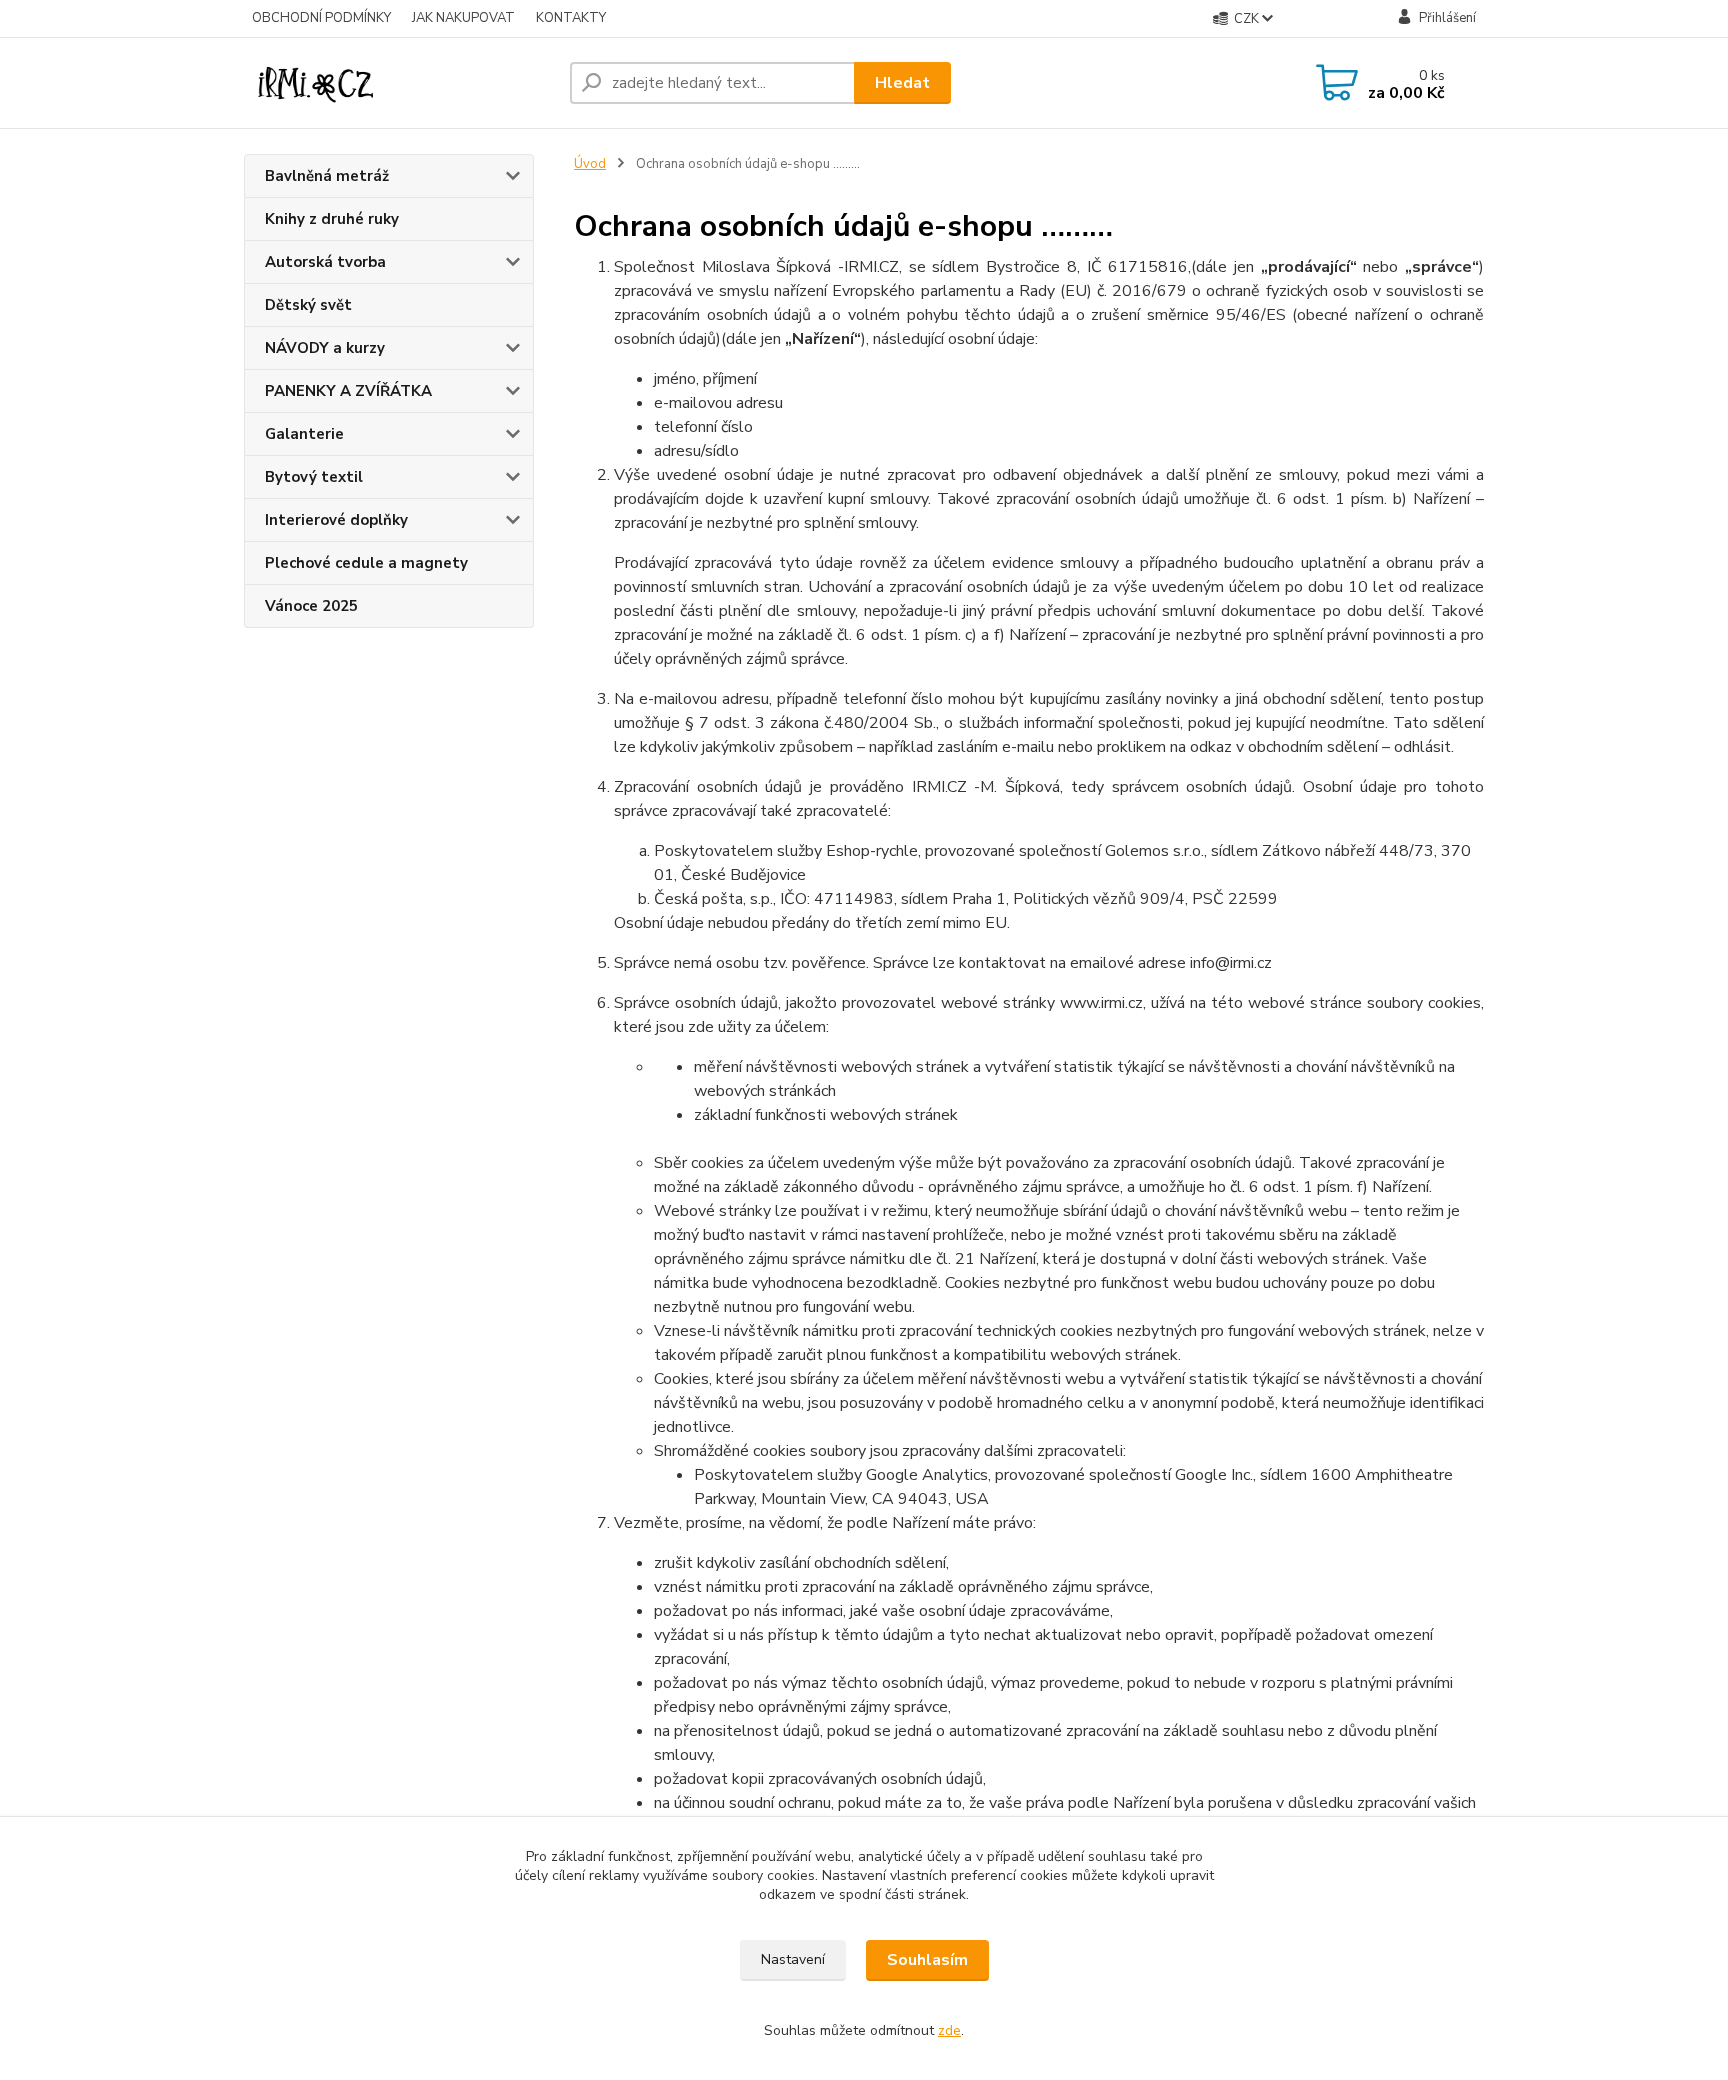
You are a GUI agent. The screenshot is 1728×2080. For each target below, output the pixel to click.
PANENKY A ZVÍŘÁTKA (348, 391)
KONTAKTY (571, 18)
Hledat (902, 83)
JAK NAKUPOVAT (463, 18)
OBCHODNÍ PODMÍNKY (321, 18)
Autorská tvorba (325, 262)
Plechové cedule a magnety (366, 563)
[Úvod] (399, 83)
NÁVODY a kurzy (325, 348)
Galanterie (304, 434)
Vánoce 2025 (311, 606)
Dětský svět (308, 305)
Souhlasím (927, 1960)
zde (949, 2030)
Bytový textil (314, 477)
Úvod (590, 164)
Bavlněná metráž (327, 176)
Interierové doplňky (336, 520)
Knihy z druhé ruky (332, 219)
